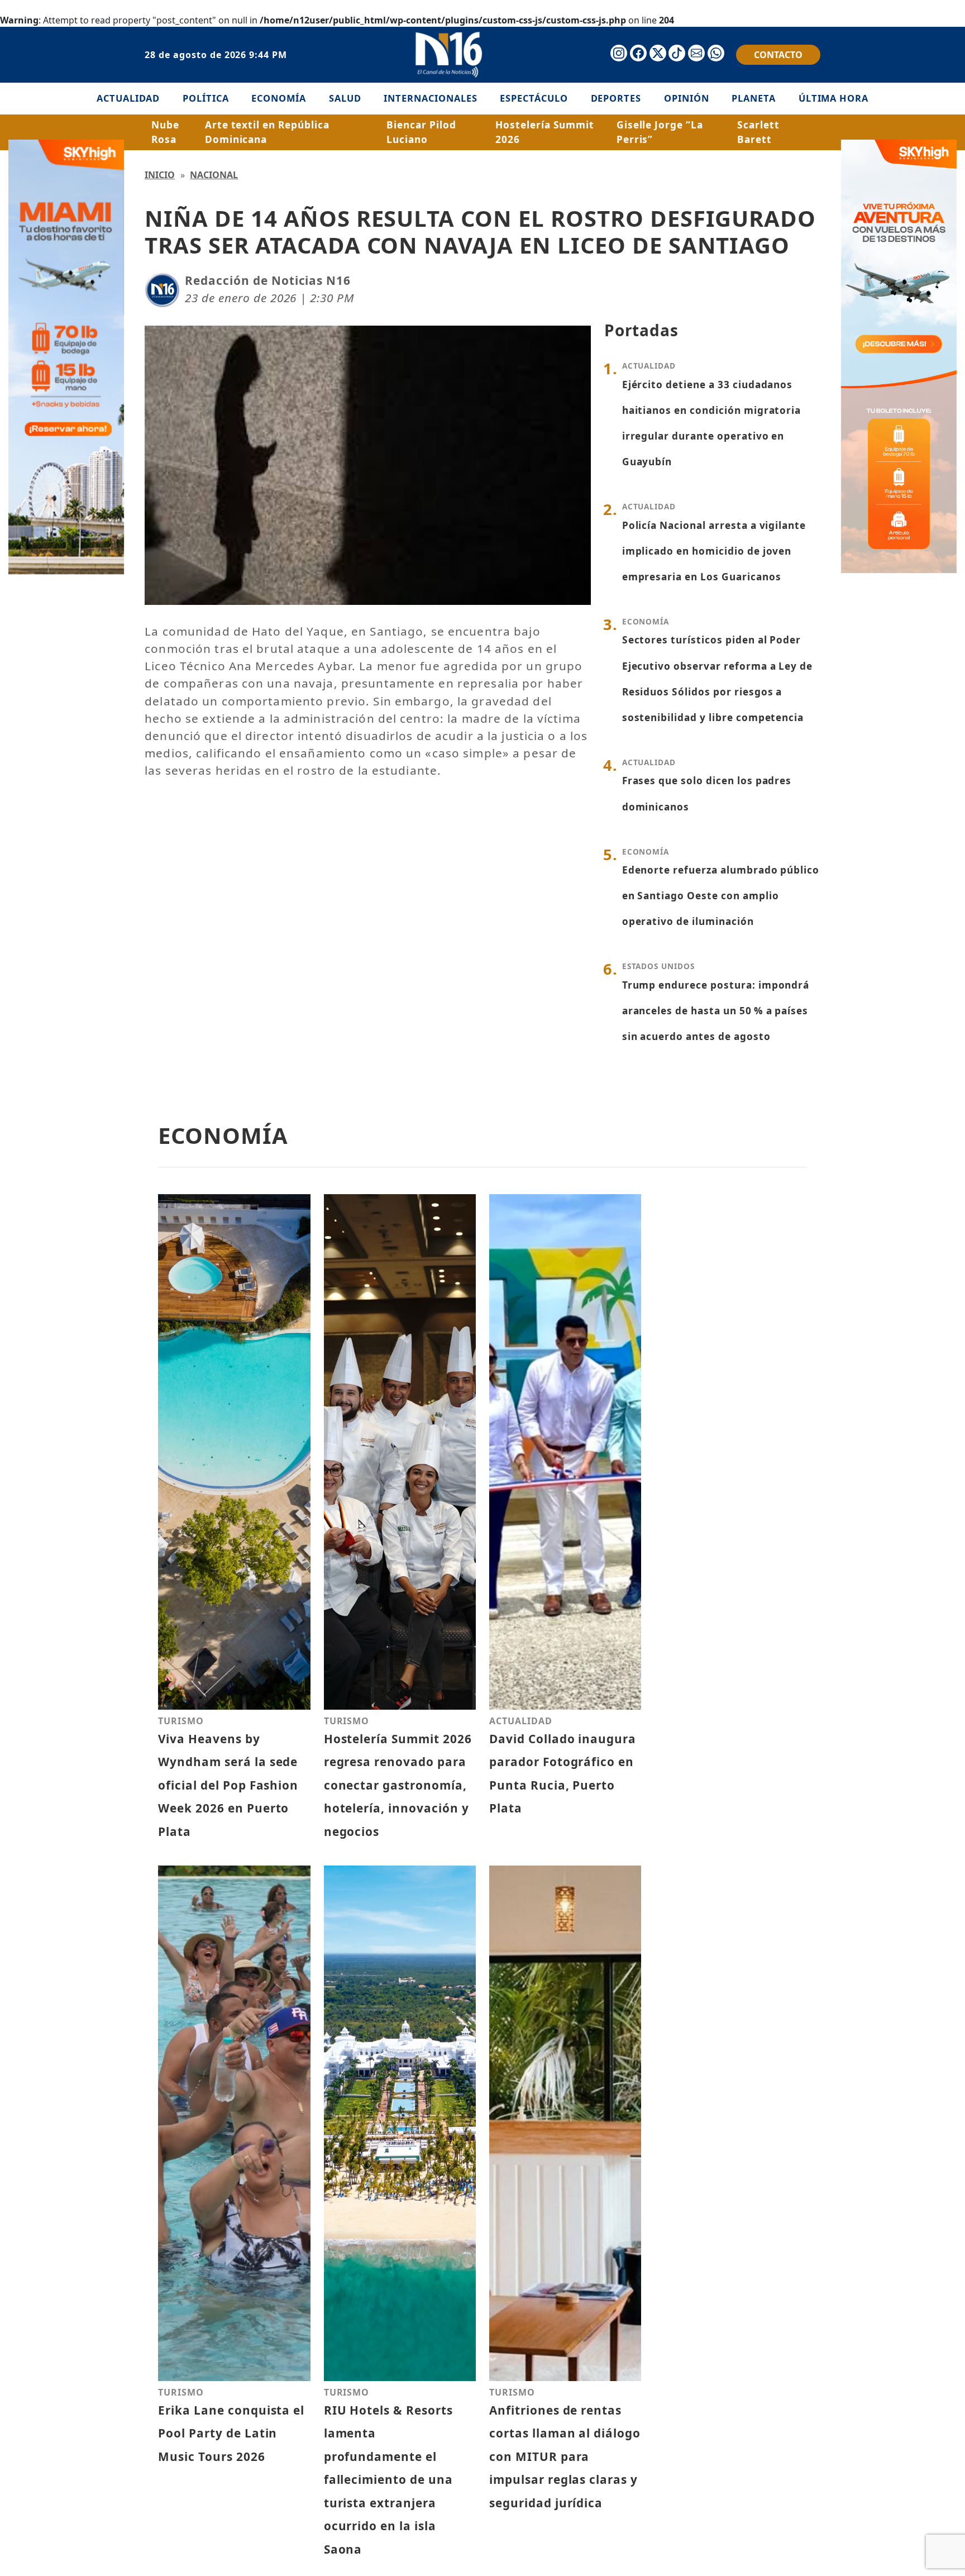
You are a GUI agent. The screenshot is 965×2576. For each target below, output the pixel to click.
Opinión (687, 98)
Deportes (616, 98)
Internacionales (430, 98)
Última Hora (834, 98)
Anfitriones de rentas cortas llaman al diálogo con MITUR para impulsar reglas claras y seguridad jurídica (565, 2456)
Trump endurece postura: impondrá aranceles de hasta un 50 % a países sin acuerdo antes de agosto (716, 1011)
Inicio (160, 175)
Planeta (754, 98)
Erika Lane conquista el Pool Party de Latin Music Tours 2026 (231, 2433)
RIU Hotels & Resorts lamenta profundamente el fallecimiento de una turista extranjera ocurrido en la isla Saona (388, 2480)
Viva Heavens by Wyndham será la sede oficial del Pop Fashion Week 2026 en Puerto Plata (228, 1785)
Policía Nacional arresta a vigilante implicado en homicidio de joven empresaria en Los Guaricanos (714, 551)
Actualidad (128, 98)
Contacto (778, 55)
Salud (345, 98)
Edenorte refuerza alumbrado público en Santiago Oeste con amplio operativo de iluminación (721, 896)
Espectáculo (534, 98)
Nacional (214, 175)
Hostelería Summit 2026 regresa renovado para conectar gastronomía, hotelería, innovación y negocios (398, 1785)
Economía (279, 98)
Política (206, 98)
